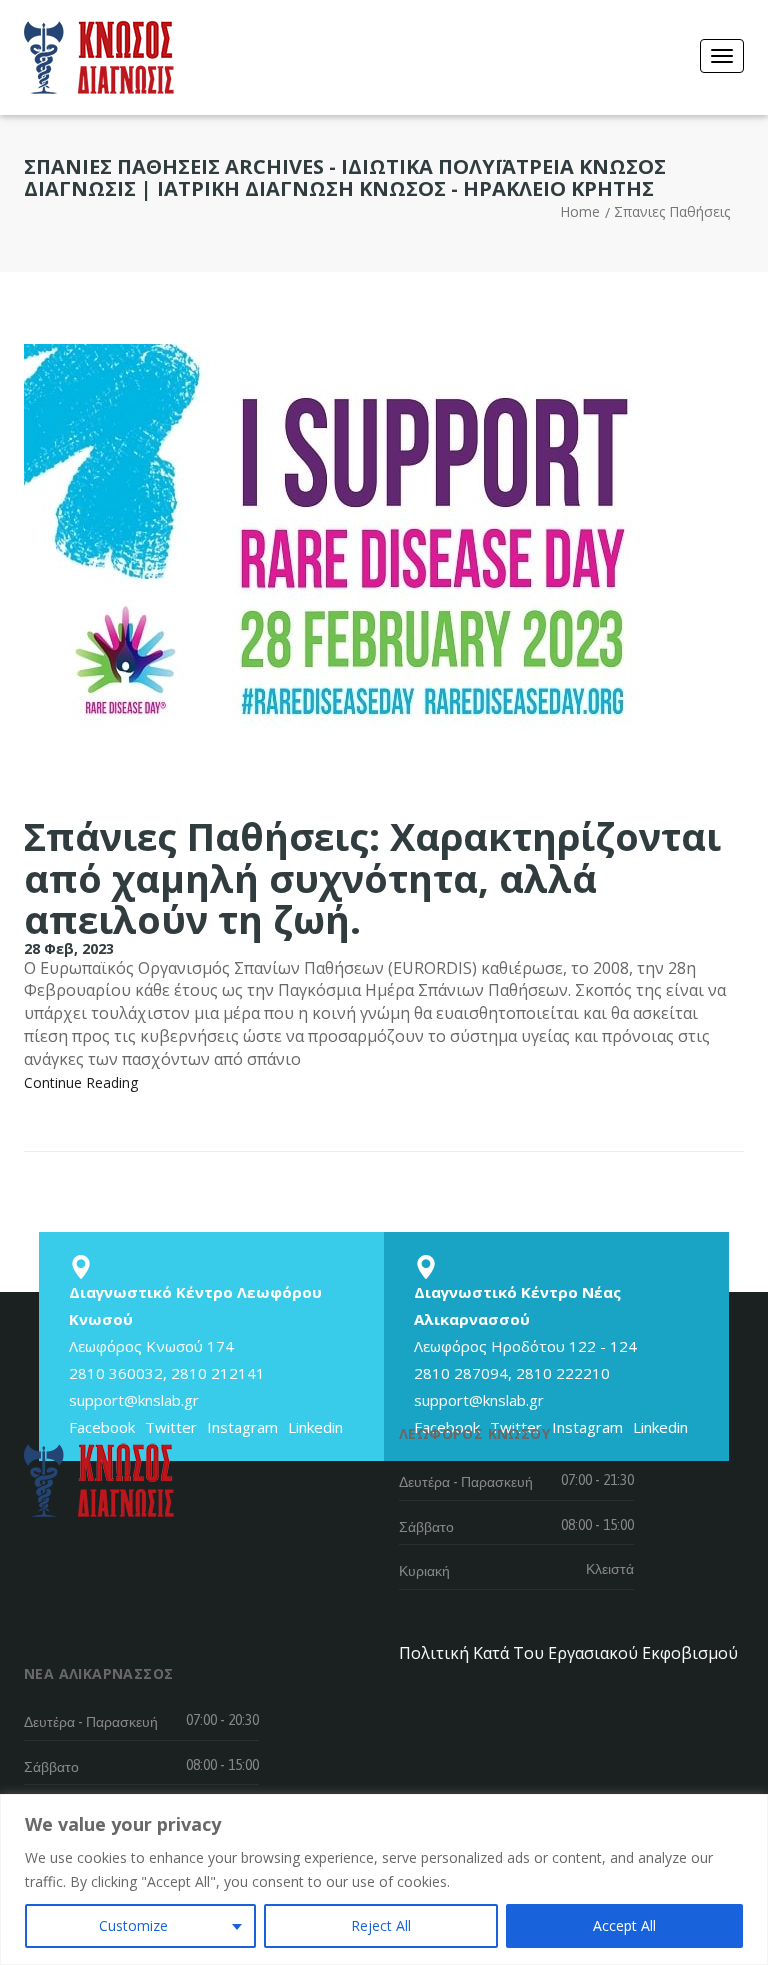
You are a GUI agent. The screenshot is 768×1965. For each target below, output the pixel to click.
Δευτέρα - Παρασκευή (466, 1482)
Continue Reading (81, 1082)
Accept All (624, 1925)
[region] (384, 1879)
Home (580, 211)
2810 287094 (461, 1373)
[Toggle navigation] (722, 56)
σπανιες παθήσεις (672, 211)
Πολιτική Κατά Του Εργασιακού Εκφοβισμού (568, 1653)
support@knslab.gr (134, 1400)
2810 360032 (116, 1373)
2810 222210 (563, 1373)
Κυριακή (424, 1571)
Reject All (381, 1925)
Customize (133, 1925)
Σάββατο (426, 1527)
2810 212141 (218, 1373)
